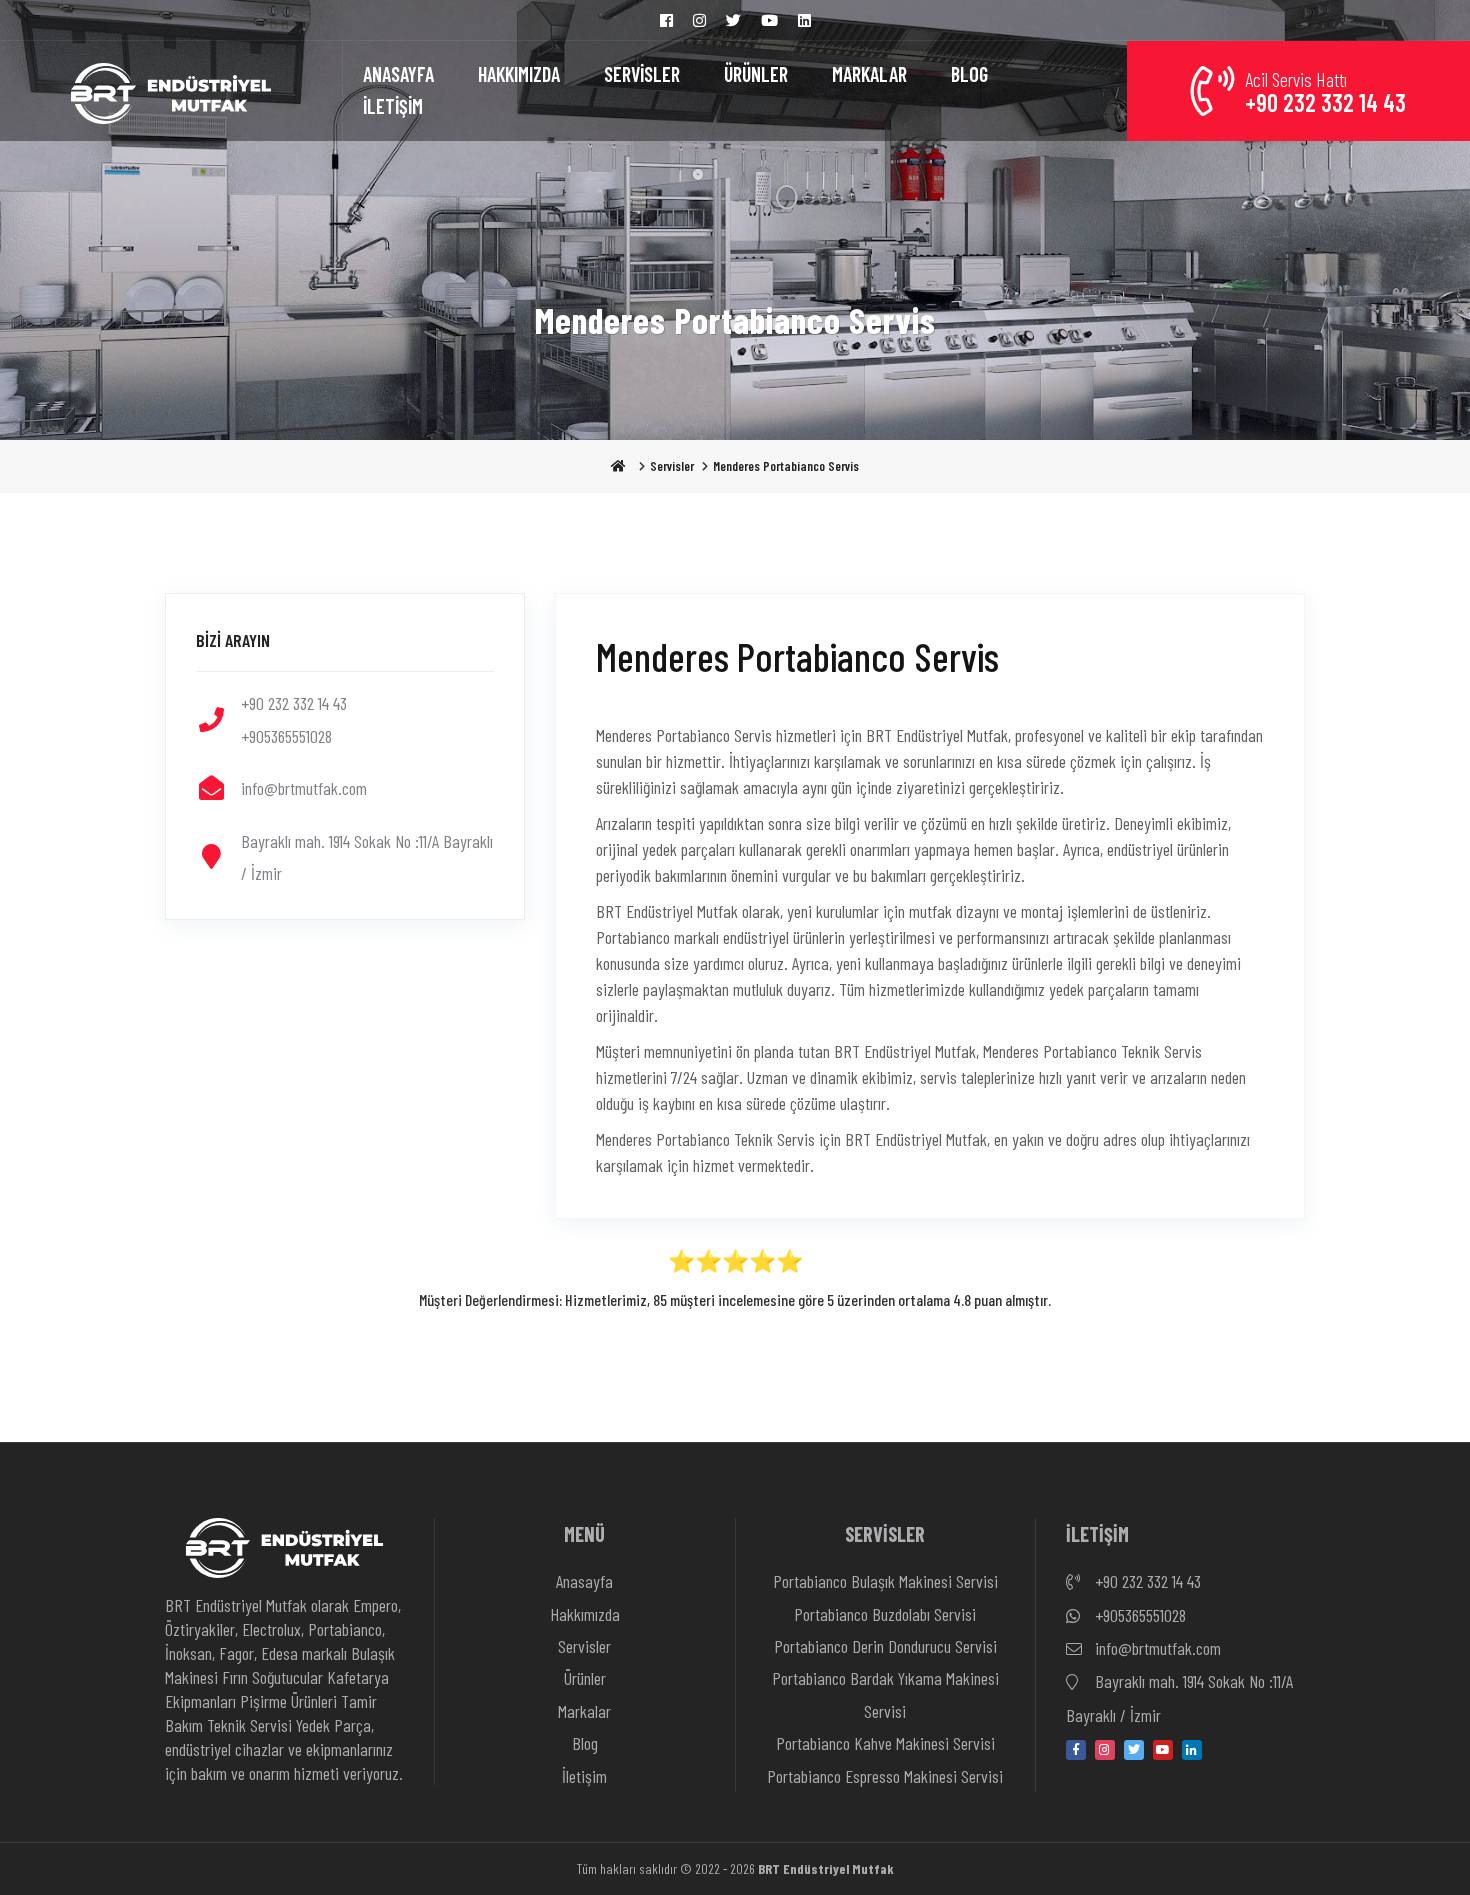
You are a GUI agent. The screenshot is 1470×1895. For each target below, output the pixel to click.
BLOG (969, 74)
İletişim (584, 1776)
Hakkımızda (585, 1614)
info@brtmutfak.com (1156, 1648)
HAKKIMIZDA (519, 74)
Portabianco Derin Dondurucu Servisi (885, 1646)
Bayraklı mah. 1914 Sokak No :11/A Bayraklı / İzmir (1179, 1697)
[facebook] (1076, 1750)
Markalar (584, 1711)
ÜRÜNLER (756, 74)
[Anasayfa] (171, 91)
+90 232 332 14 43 (1146, 1581)
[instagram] (1105, 1750)
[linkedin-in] (1192, 1750)
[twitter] (1134, 1750)
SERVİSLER (642, 74)
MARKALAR (869, 74)
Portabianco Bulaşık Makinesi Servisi (885, 1581)
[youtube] (1163, 1750)
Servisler (672, 466)
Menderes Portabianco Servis (786, 466)
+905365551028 (1138, 1615)
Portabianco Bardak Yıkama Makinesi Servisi (885, 1694)
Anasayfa (584, 1581)
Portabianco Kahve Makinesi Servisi (885, 1743)
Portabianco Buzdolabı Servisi (885, 1614)
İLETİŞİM (393, 106)
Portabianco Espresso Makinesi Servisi (885, 1776)
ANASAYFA (398, 74)
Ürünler (585, 1678)
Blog (585, 1743)
